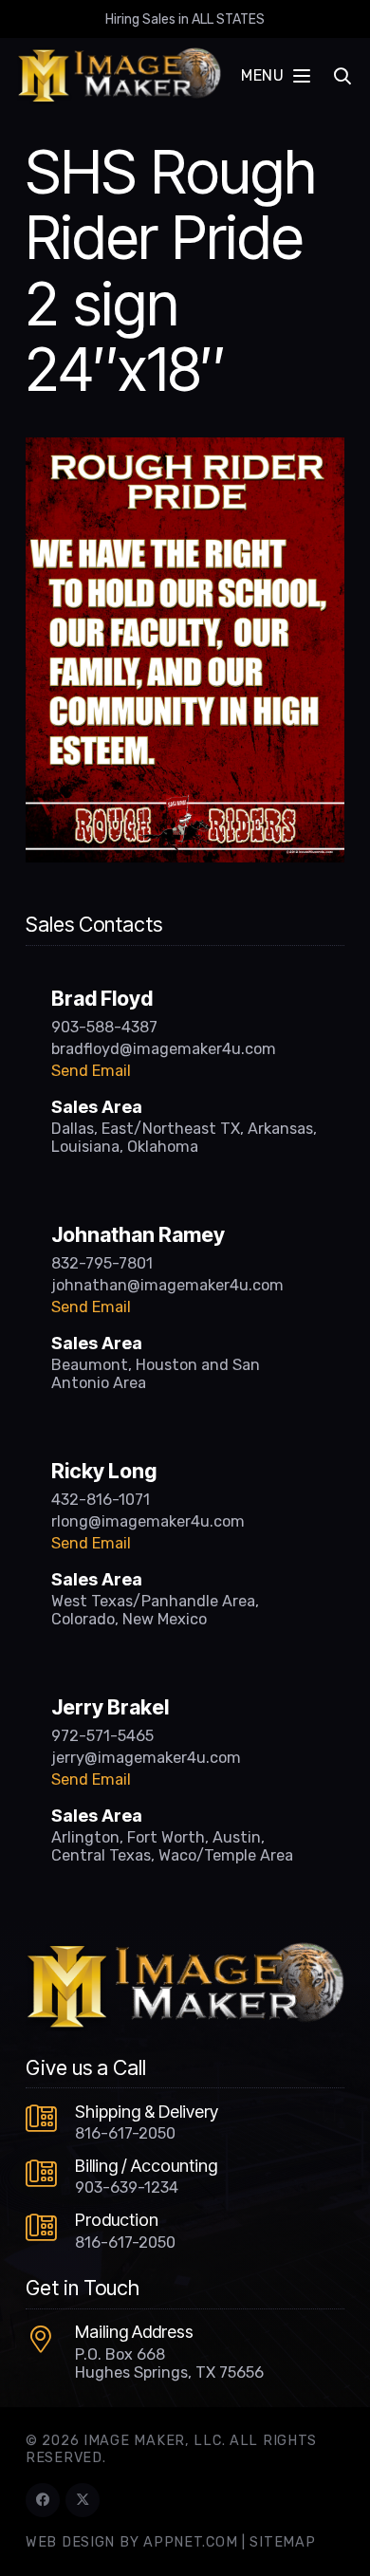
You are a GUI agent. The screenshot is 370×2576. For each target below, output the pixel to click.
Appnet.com (190, 2542)
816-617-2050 (125, 2133)
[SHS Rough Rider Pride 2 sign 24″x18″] (185, 449)
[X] (83, 2500)
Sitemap (282, 2542)
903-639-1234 (127, 2187)
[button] (275, 76)
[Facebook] (43, 2500)
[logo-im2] (119, 76)
